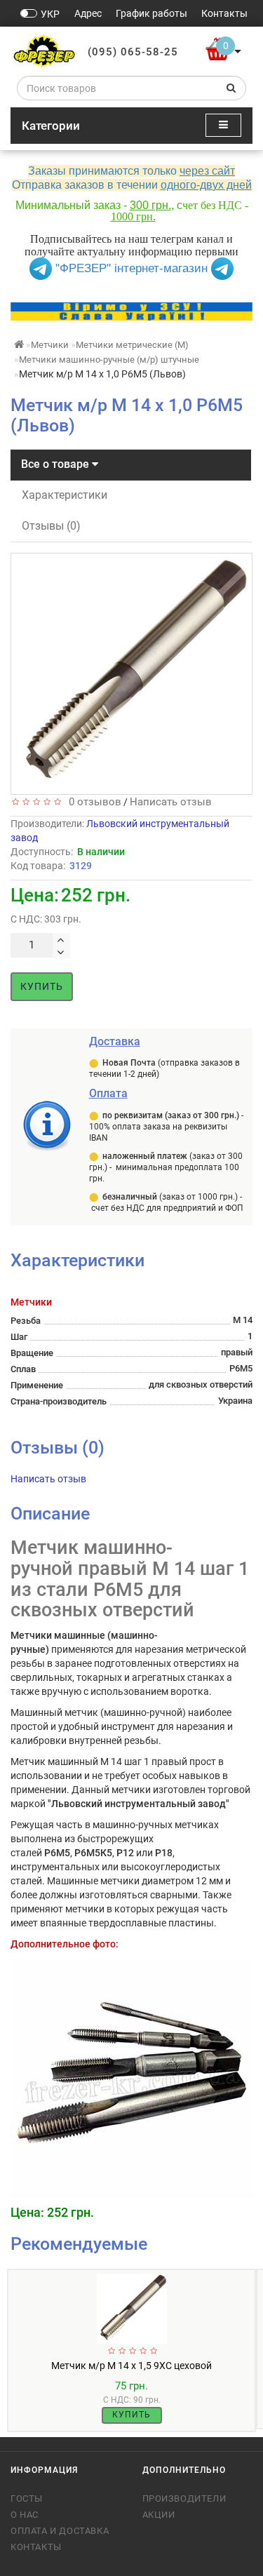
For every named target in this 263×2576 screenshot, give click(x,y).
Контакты (36, 2547)
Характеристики (65, 495)
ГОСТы (27, 2498)
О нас (25, 2515)
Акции (159, 2515)
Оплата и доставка (60, 2531)
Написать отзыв (171, 802)
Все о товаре (56, 464)
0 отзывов (92, 802)
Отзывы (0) (51, 526)
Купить (42, 986)
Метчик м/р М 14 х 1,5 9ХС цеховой (131, 2366)
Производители (184, 2498)
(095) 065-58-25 (133, 52)
